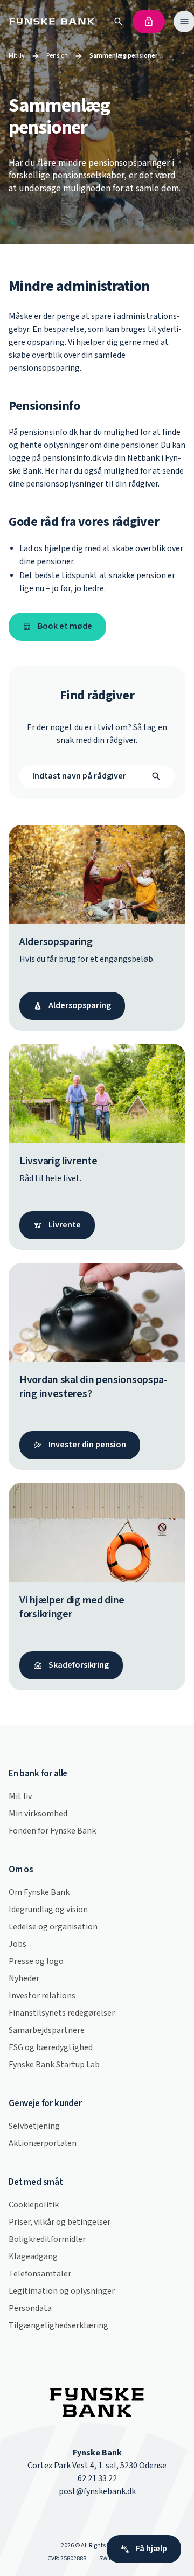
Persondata (30, 2308)
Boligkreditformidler (47, 2240)
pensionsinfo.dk (48, 432)
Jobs (18, 1944)
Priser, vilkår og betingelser (60, 2222)
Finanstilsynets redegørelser (62, 2013)
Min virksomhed (38, 1814)
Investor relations (42, 1996)
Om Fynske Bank (39, 1893)
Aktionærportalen (43, 2144)
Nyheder (24, 1979)
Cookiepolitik (34, 2205)
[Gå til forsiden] (54, 22)
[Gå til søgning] (119, 22)
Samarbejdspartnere (47, 2030)
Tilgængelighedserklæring (58, 2326)
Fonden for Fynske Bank (52, 1831)
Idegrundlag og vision (48, 1910)
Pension (57, 56)
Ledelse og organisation (53, 1927)
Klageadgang (33, 2257)
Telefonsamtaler (40, 2274)
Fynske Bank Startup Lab (54, 2065)
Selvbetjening (34, 2126)
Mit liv (17, 56)
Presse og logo (36, 1961)
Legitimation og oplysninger (62, 2291)
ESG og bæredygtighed (51, 2048)
